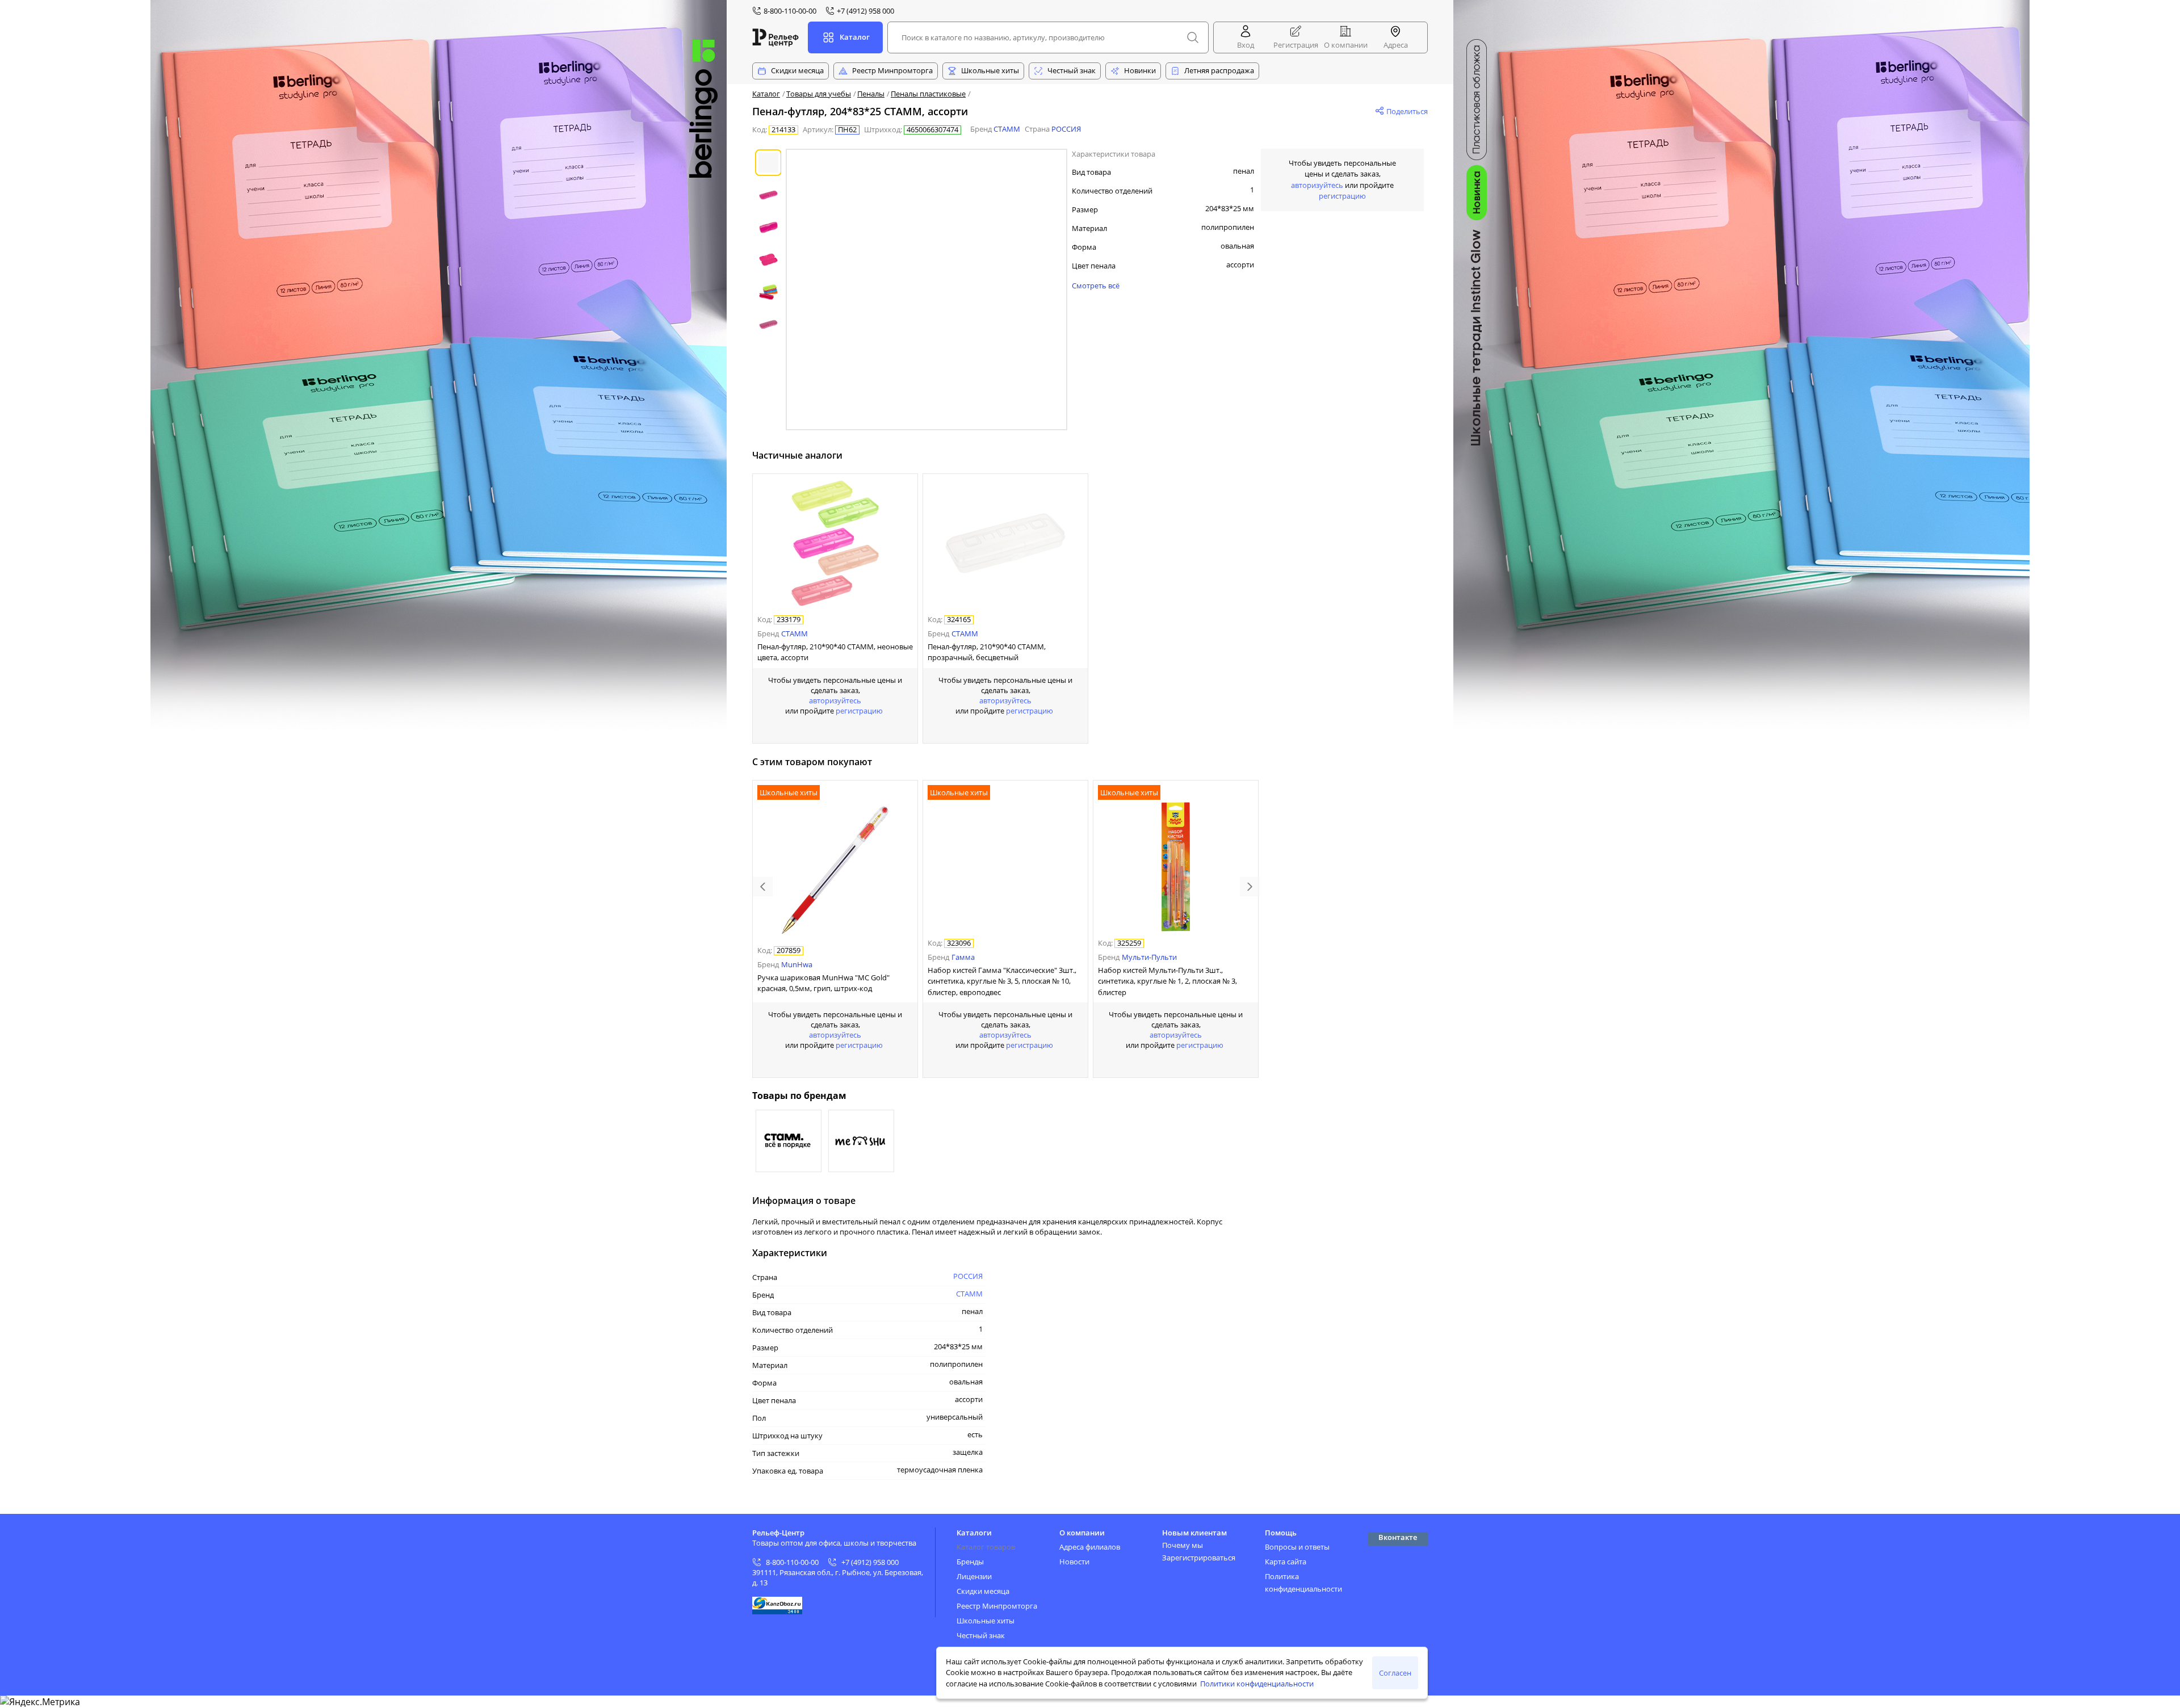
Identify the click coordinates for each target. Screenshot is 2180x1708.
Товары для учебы (819, 94)
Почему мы (1183, 1545)
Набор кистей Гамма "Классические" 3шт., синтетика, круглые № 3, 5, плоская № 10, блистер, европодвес (1002, 981)
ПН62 (847, 130)
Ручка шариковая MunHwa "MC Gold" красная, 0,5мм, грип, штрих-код (823, 983)
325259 (1129, 943)
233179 (789, 620)
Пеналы (871, 94)
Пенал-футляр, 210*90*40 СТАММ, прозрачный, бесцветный (987, 652)
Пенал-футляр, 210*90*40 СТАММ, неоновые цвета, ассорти (835, 652)
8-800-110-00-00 (792, 1562)
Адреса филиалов (1090, 1547)
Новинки (1140, 70)
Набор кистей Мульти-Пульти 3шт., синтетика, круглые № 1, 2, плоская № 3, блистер (1167, 981)
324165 (959, 620)
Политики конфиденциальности (1257, 1684)
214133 (783, 130)
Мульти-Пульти (1149, 957)
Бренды (970, 1562)
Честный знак (1072, 70)
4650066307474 (932, 130)
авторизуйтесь (835, 700)
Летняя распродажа (1219, 70)
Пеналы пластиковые (928, 94)
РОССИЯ (1066, 129)
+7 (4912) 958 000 (870, 1562)
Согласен (1395, 1673)
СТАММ (1007, 129)
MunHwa (797, 964)
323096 (959, 943)
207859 (789, 951)
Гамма (963, 957)
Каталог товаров (986, 1547)
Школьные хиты (990, 70)
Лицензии (974, 1576)
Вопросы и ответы (1297, 1547)
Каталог (766, 94)
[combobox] (1048, 37)
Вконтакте (1398, 1537)
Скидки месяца (797, 70)
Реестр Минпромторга (892, 70)
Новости (1074, 1562)
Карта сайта (1286, 1562)
